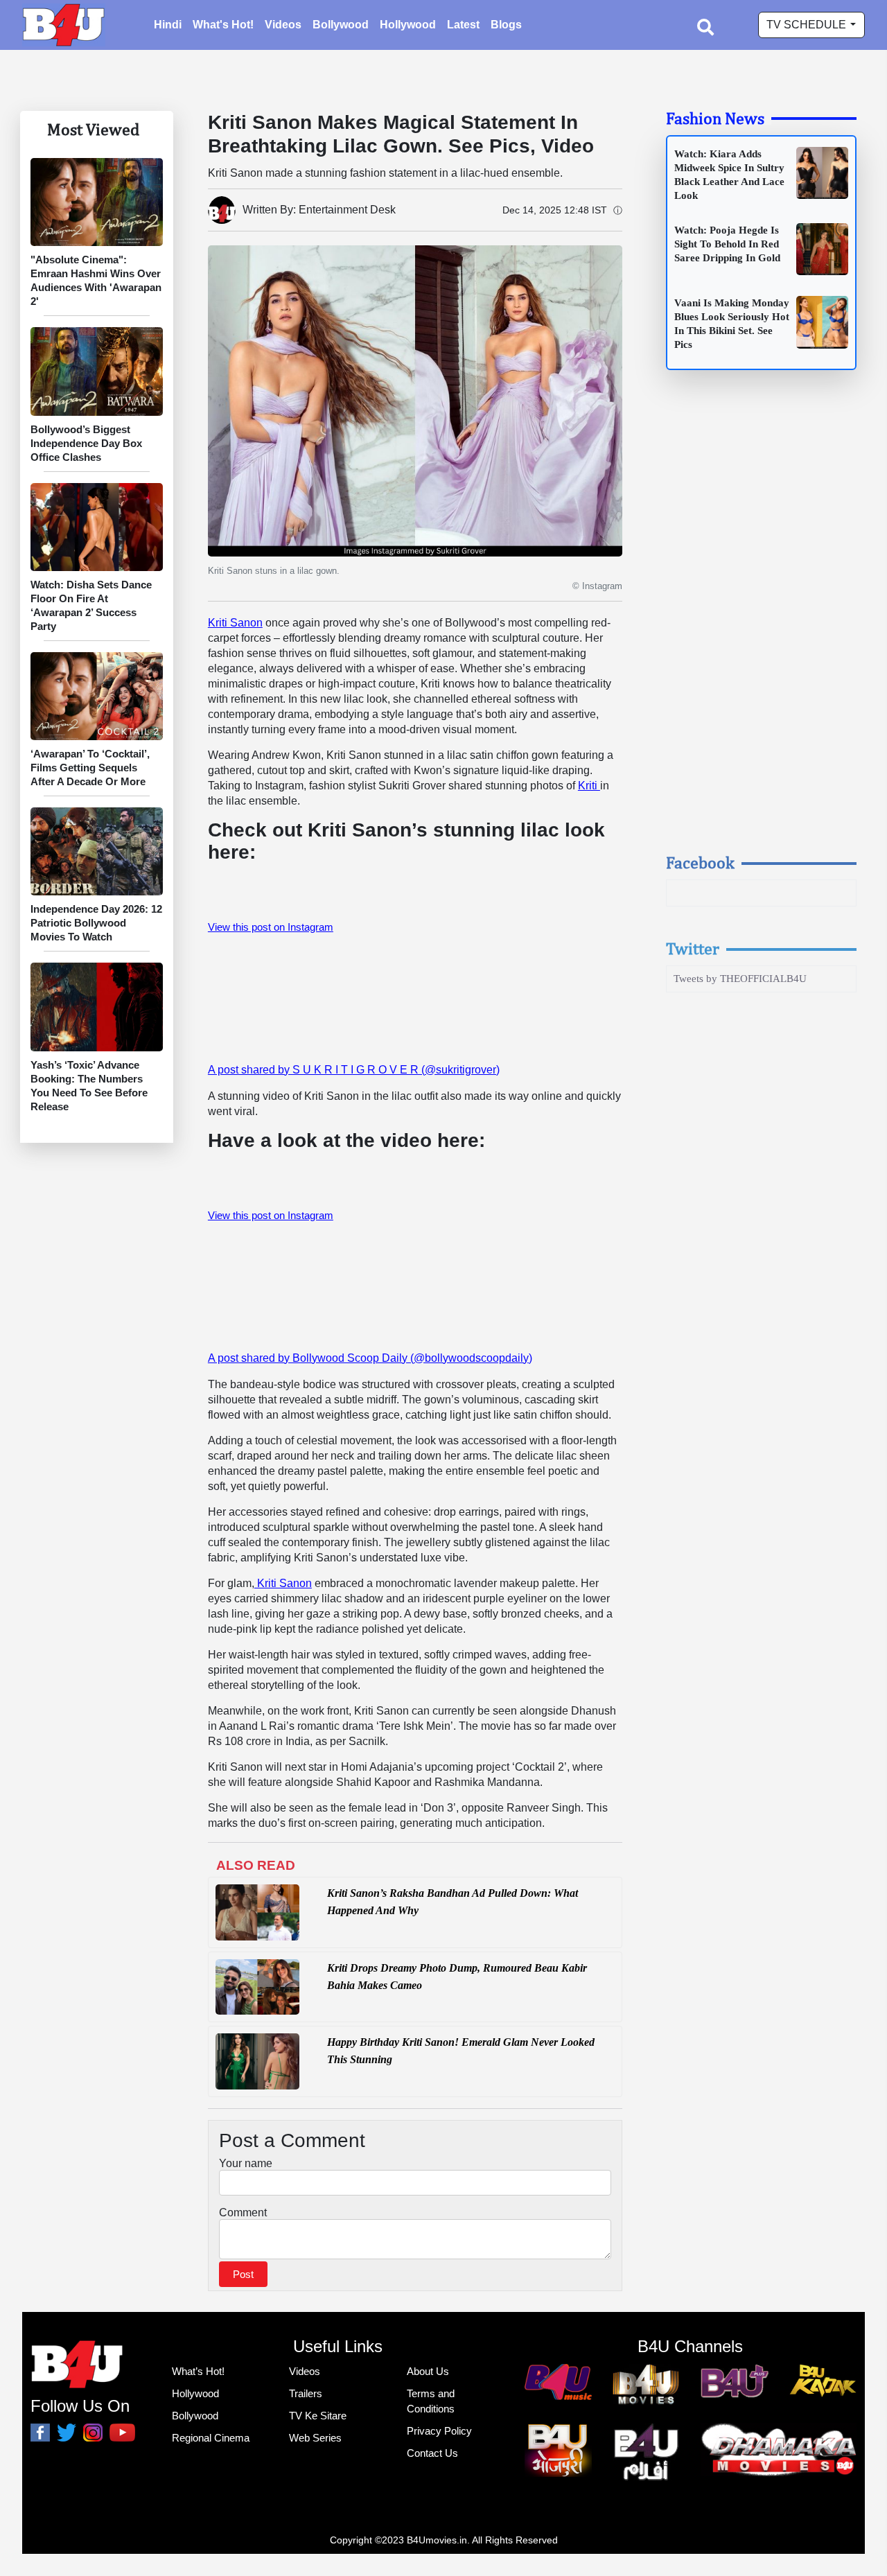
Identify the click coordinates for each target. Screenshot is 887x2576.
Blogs (506, 25)
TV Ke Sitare (318, 2416)
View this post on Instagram (271, 927)
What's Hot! (223, 25)
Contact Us (432, 2453)
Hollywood (408, 25)
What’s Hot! (198, 2371)
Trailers (306, 2393)
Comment (243, 2213)
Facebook (700, 862)
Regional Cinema (211, 2438)
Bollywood (341, 25)
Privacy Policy (439, 2431)
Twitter (693, 948)
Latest (463, 25)
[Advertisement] (762, 624)
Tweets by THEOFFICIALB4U (740, 979)
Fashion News (715, 118)
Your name (246, 2163)
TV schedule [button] (808, 25)
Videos (283, 25)
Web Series (315, 2438)
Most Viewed (93, 129)
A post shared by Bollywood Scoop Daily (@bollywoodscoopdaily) (370, 1358)
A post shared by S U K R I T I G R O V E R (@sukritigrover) (354, 1070)
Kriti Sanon (235, 623)
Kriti (589, 786)
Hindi (168, 25)
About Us (428, 2371)
